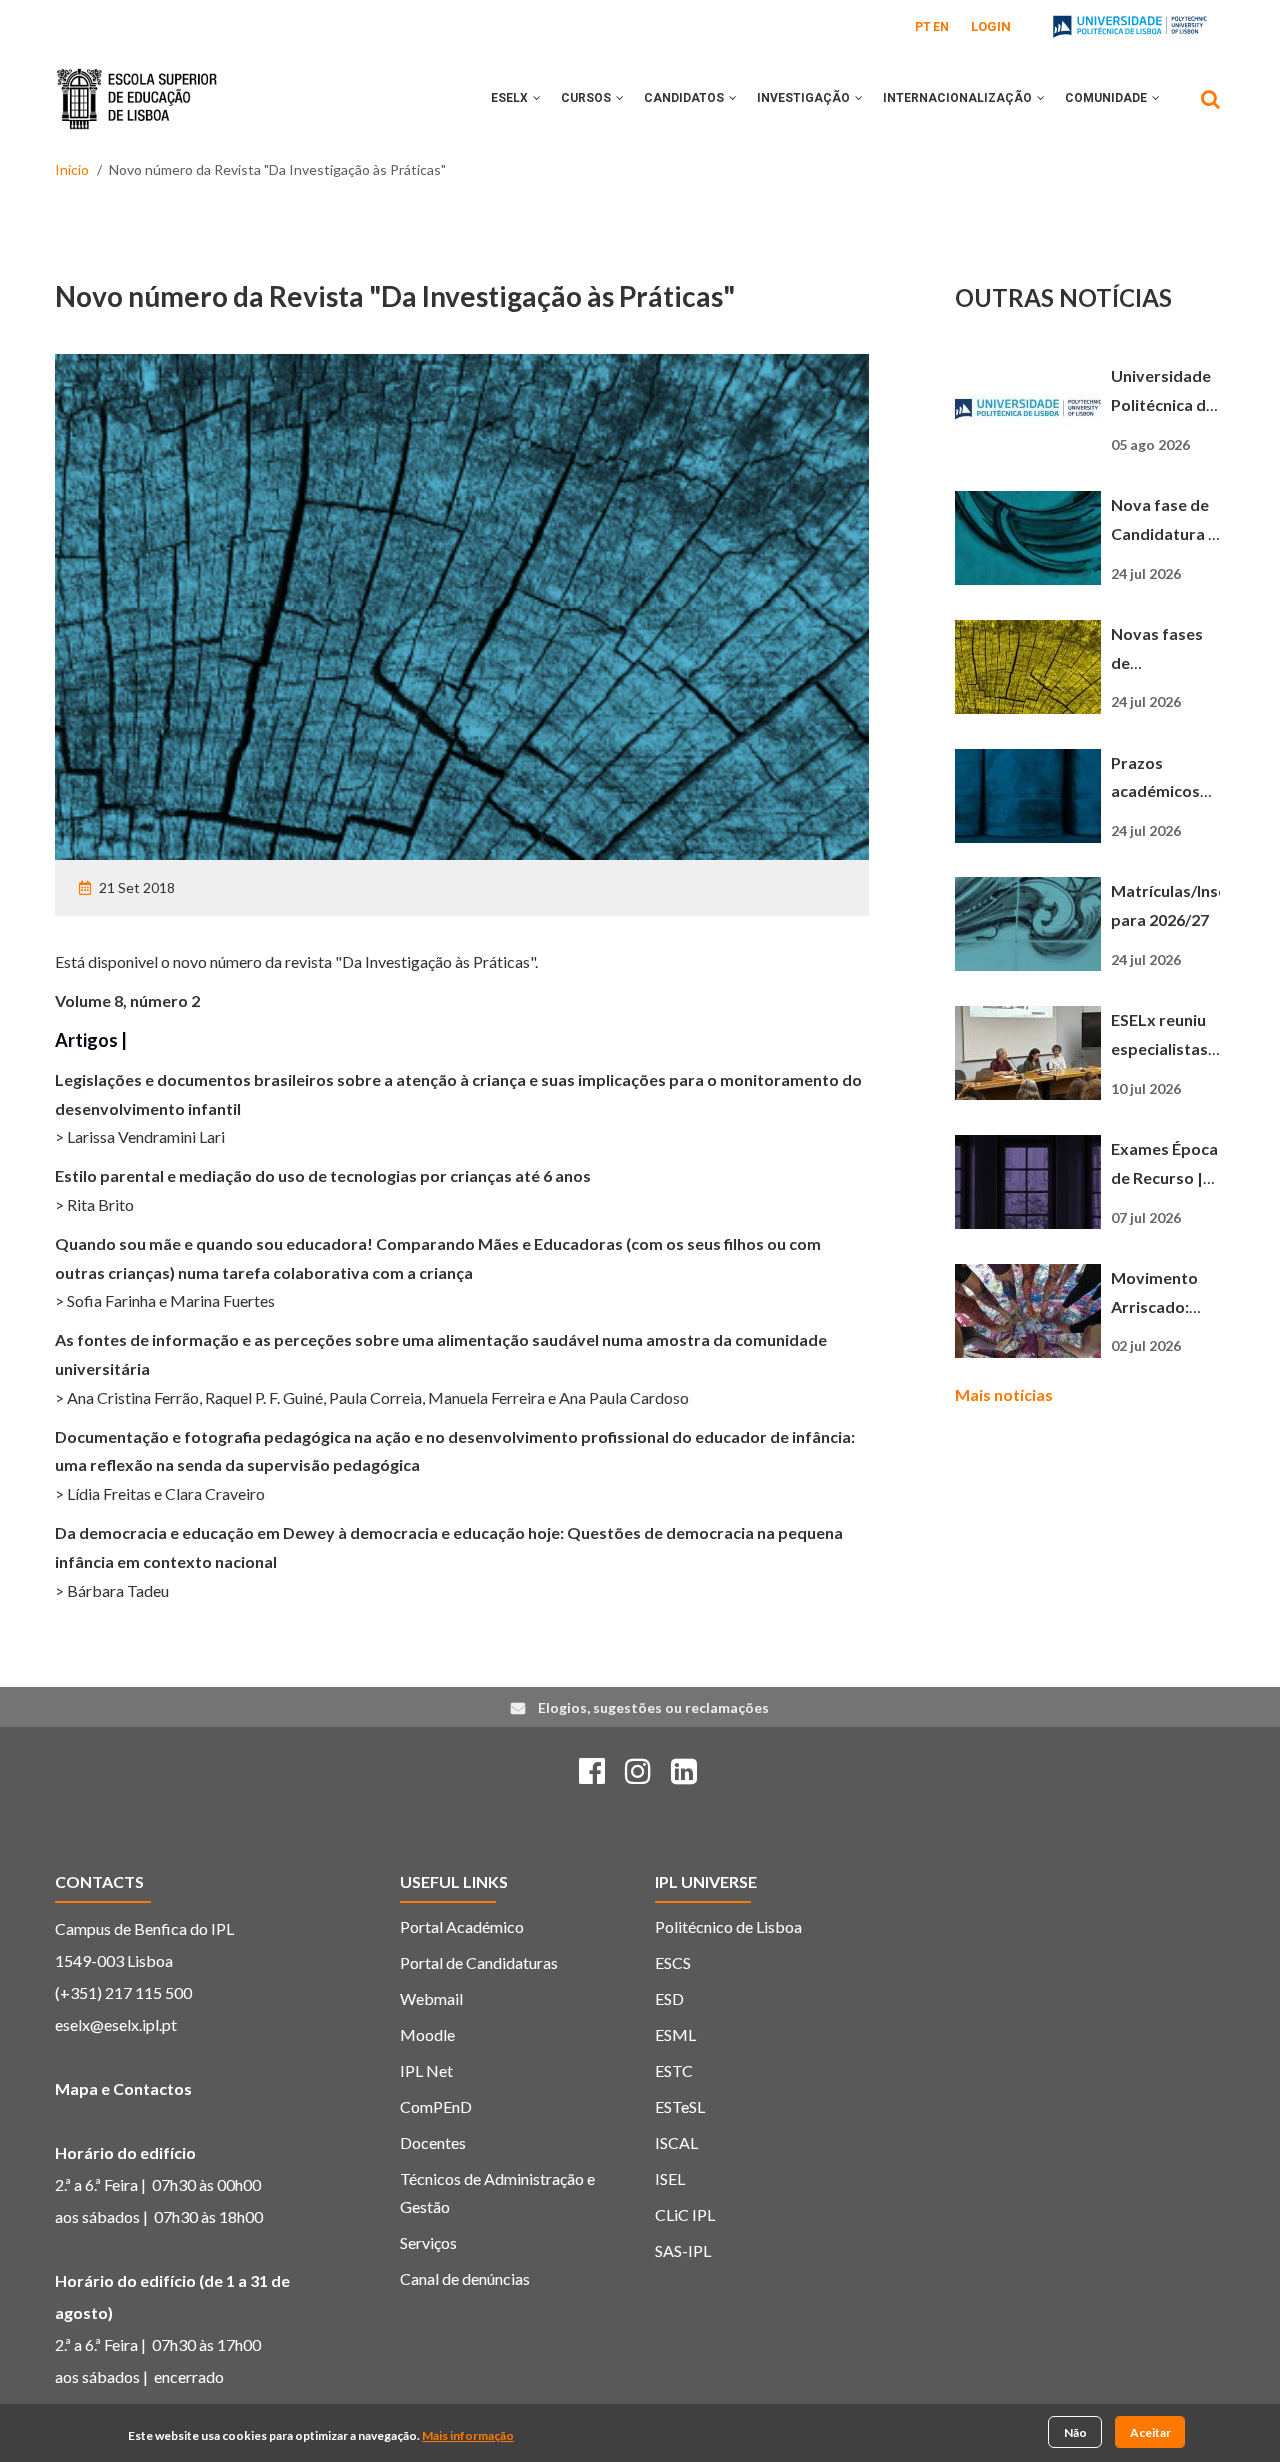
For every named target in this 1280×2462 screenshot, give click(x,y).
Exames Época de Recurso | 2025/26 (1164, 1177)
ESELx (511, 98)
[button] (537, 98)
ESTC (674, 2070)
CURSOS (587, 98)
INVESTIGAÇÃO (805, 98)
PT (923, 27)
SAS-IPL (683, 2250)
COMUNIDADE (1107, 98)
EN (941, 27)
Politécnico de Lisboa (728, 1926)
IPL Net (426, 2070)
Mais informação (468, 2435)
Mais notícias (1004, 1394)
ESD (669, 1998)
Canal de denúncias (465, 2278)
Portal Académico (462, 1926)
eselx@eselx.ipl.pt (116, 2024)
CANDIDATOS (685, 98)
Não (1075, 2431)
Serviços (428, 2242)
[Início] (137, 84)
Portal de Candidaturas (479, 1962)
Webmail (431, 1998)
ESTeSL (680, 2106)
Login (991, 26)
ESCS (673, 1962)
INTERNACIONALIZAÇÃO (959, 98)
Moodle (427, 2034)
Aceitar (1150, 2431)
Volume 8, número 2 (127, 1000)
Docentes (433, 2142)
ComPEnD (436, 2106)
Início (72, 169)
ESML (675, 2034)
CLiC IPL (685, 2214)
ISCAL (676, 2142)
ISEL (670, 2178)
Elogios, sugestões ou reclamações (653, 1707)
